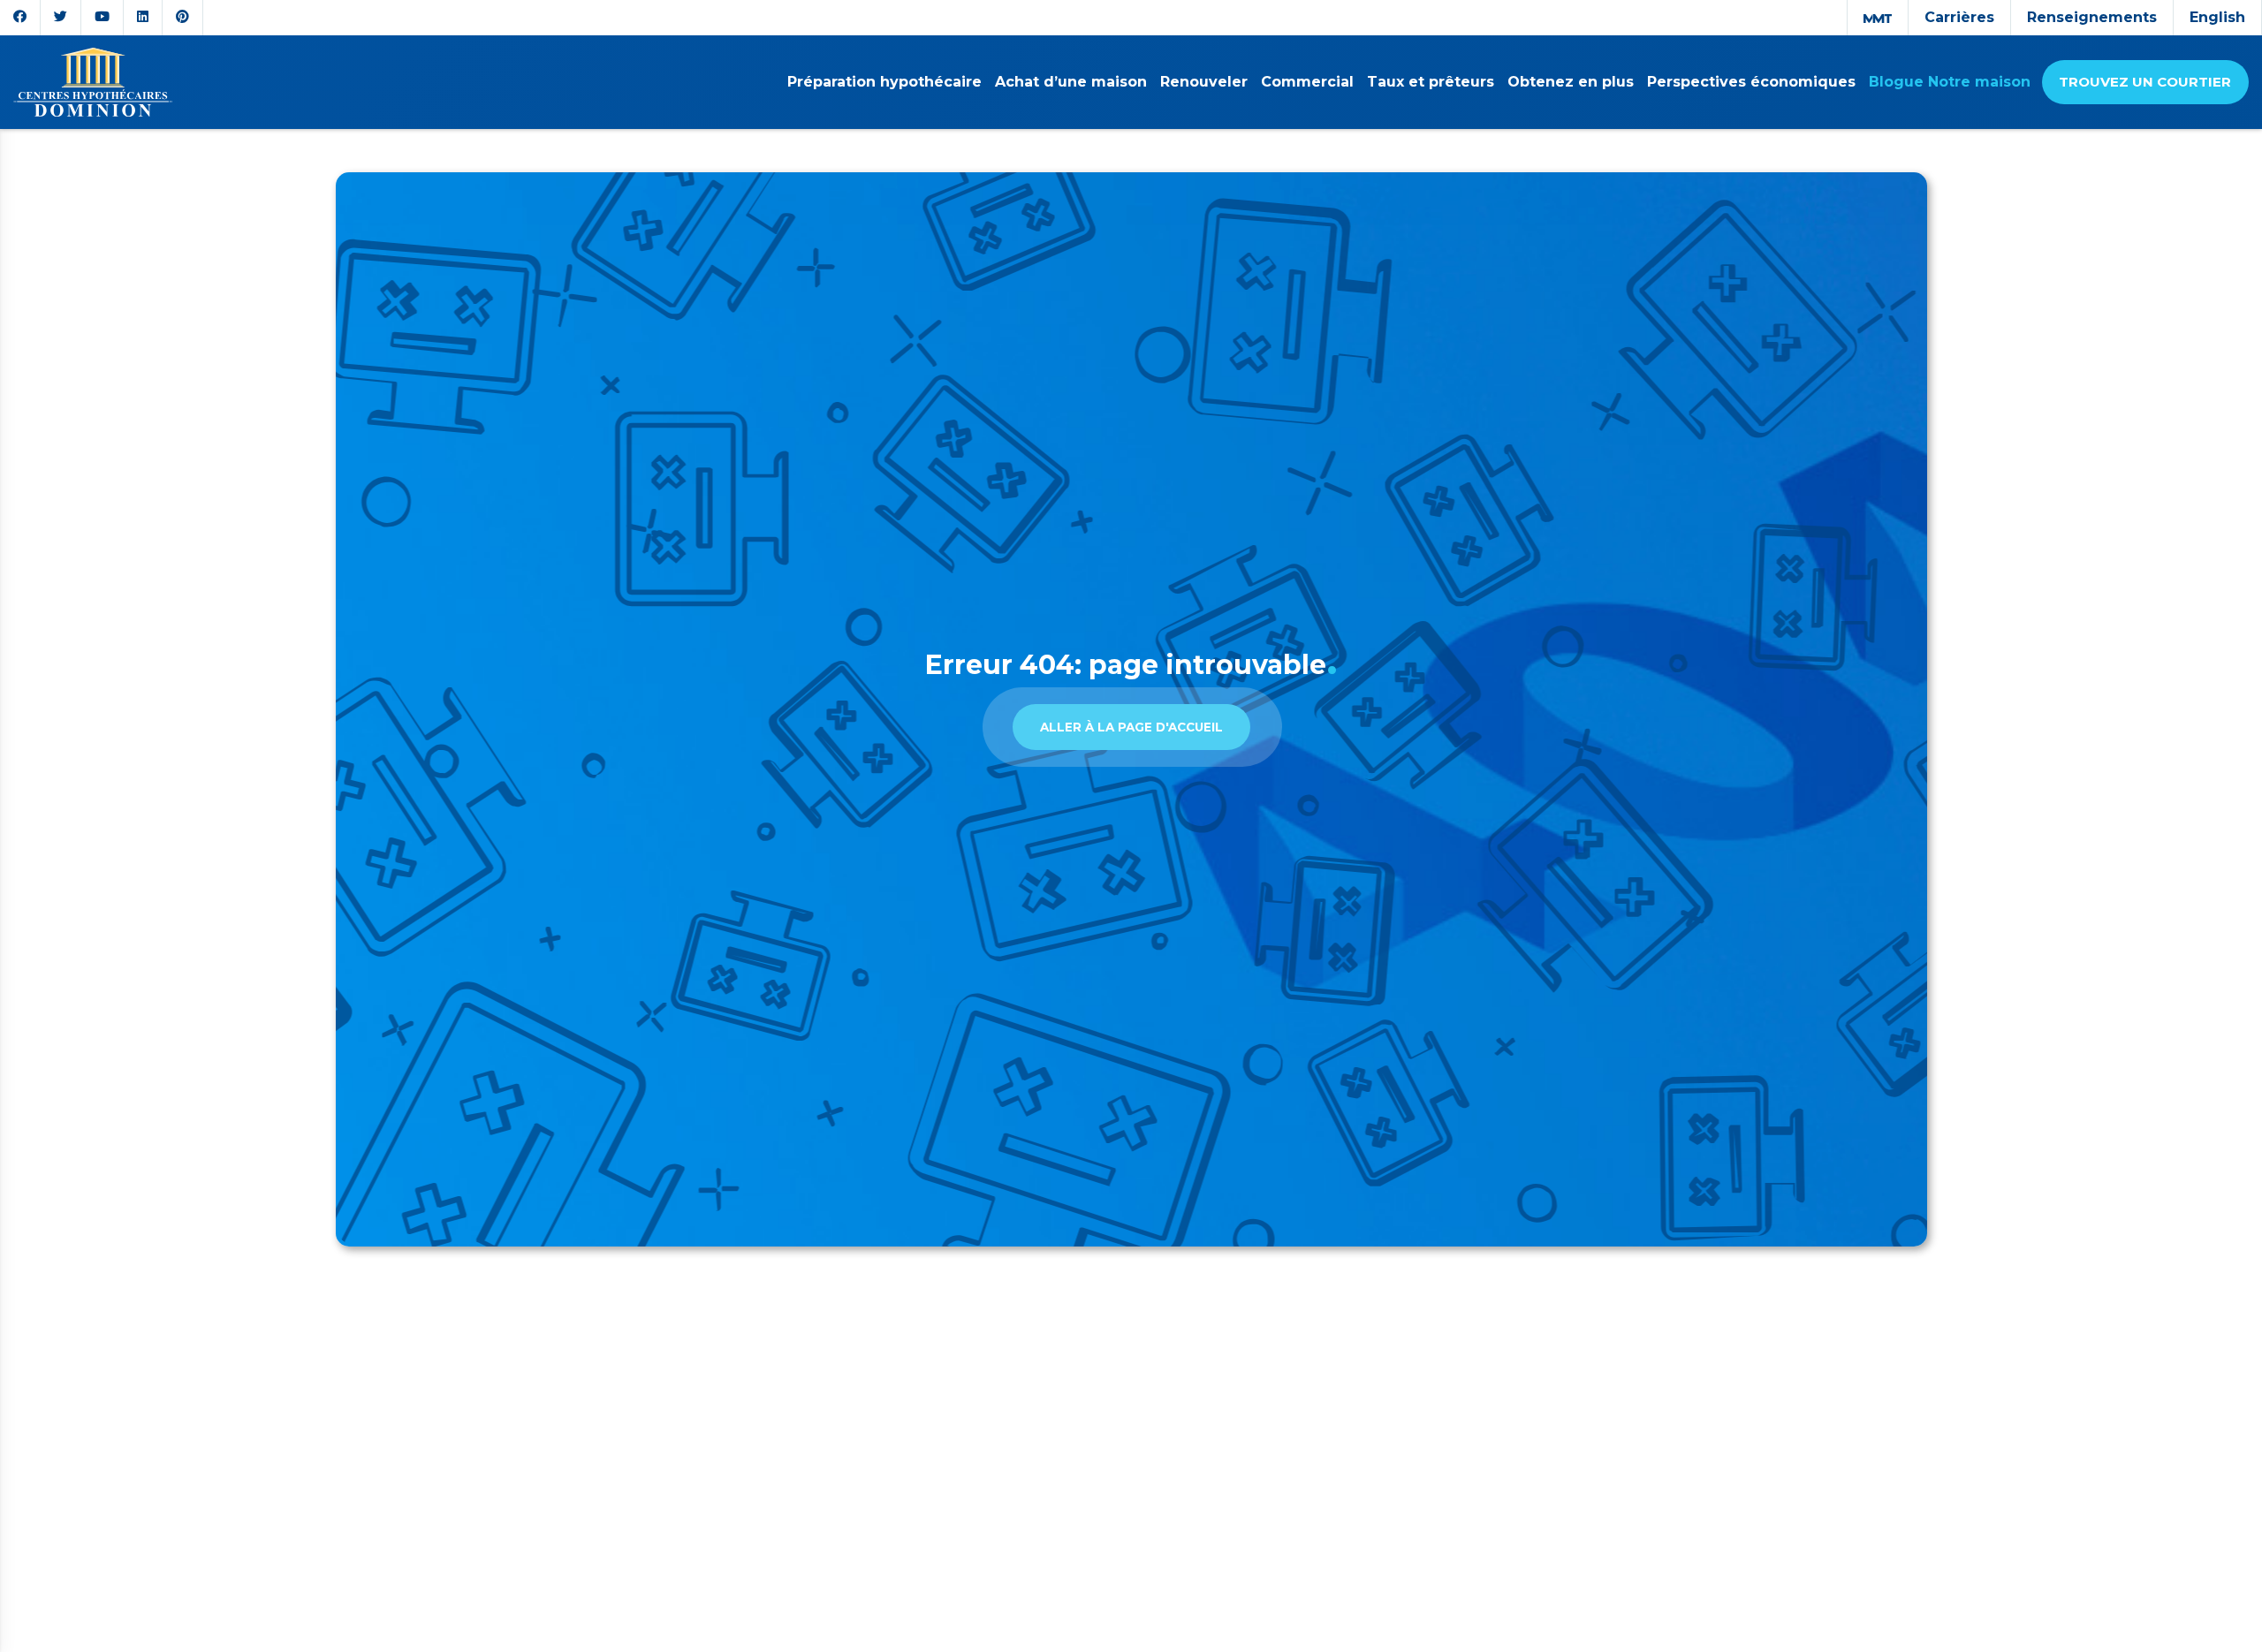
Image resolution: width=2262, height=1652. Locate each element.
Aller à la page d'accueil (1131, 727)
